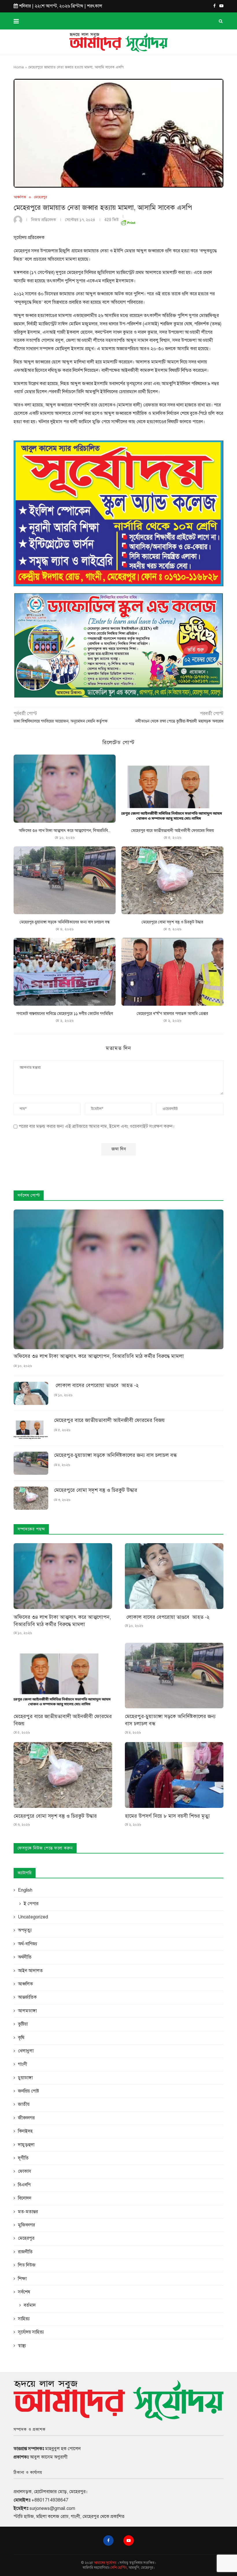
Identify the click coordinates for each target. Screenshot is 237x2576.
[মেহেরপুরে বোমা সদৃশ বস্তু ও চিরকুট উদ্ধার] (172, 880)
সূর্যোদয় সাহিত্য (31, 2332)
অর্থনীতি (25, 1957)
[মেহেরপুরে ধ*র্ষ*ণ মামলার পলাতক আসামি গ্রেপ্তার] (172, 972)
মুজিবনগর (26, 2225)
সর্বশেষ (24, 2292)
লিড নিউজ (27, 2265)
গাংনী (23, 2064)
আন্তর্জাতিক (27, 1997)
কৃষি (21, 2038)
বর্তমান (30, 2305)
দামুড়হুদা (26, 2145)
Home (19, 67)
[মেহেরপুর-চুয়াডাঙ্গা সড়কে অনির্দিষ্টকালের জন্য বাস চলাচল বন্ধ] (65, 880)
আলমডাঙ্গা (27, 2011)
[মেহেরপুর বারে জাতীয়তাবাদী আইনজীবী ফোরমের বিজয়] (172, 788)
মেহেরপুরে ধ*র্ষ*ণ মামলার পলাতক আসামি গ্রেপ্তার (172, 1014)
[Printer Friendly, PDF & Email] (128, 222)
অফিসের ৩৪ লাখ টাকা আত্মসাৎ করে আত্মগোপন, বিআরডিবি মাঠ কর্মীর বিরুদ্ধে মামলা (99, 1356)
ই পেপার (31, 1904)
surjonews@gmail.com (52, 2508)
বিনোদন (25, 2198)
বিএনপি (24, 2185)
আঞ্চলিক (20, 197)
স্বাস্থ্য (22, 2346)
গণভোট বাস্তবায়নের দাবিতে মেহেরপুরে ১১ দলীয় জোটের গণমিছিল (65, 1014)
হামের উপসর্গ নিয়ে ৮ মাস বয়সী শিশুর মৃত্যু (167, 1816)
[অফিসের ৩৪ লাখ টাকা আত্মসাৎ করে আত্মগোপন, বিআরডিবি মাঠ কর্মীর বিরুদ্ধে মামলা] (65, 788)
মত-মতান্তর (28, 2212)
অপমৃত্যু (25, 1930)
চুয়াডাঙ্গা (25, 2078)
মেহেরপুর (41, 197)
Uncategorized (33, 1917)
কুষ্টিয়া (23, 2024)
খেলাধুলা (26, 2051)
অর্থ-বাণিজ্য (28, 1944)
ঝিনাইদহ (25, 2131)
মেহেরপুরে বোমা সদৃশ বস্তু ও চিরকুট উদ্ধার (172, 922)
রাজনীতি (25, 2252)
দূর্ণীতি (23, 2158)
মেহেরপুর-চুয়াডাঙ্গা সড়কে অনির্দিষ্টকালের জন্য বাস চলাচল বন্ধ (65, 922)
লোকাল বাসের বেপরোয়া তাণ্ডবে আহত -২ (96, 1385)
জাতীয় (24, 2104)
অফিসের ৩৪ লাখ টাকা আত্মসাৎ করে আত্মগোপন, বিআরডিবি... (65, 831)
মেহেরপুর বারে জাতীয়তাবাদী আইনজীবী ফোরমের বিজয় (173, 831)
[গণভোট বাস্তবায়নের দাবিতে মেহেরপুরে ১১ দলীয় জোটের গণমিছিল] (65, 972)
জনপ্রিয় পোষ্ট (28, 2091)
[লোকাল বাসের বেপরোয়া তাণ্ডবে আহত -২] (31, 1393)
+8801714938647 (50, 2500)
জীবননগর (26, 2118)
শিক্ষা (22, 2279)
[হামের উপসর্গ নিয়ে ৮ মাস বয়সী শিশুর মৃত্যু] (174, 1775)
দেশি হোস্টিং (119, 2568)
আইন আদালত (30, 1971)
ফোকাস (25, 2171)
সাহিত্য (24, 2319)
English (25, 1890)
